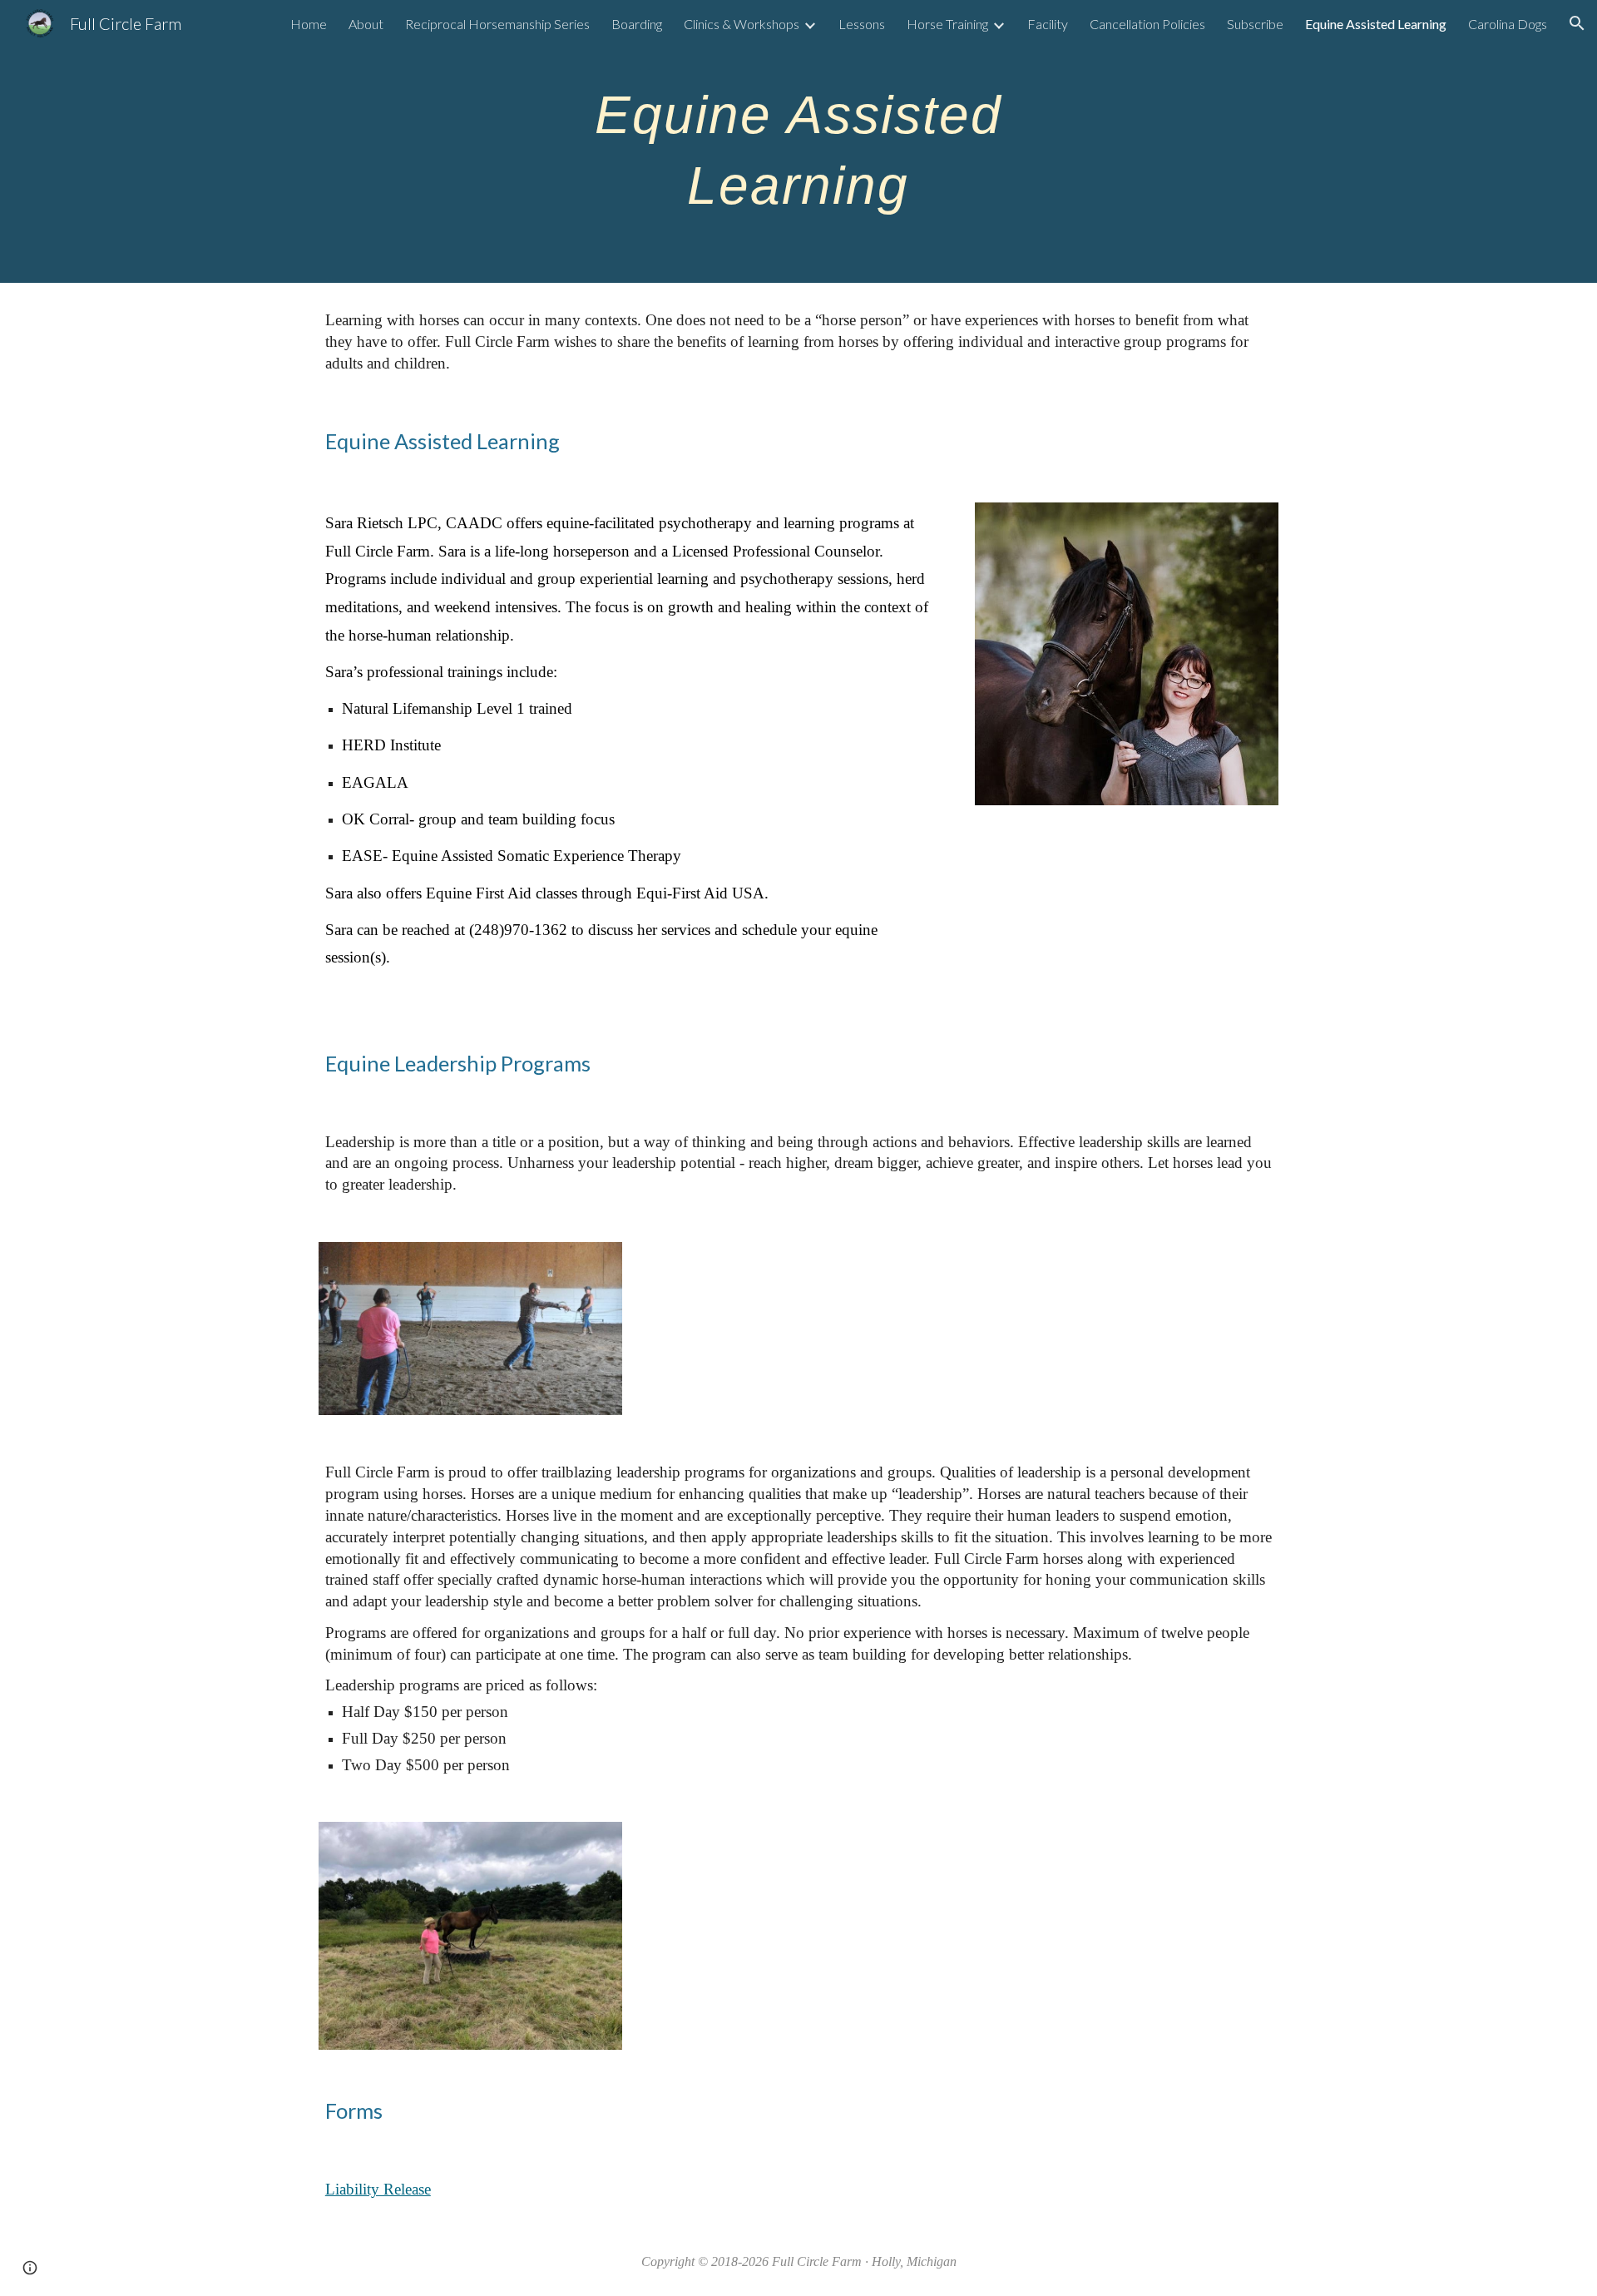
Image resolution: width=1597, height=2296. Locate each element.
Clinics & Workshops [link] (742, 24)
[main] (798, 142)
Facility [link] (1048, 24)
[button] (1577, 23)
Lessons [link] (862, 24)
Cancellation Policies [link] (1147, 24)
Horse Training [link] (947, 24)
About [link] (366, 24)
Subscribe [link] (1255, 24)
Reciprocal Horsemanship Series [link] (497, 24)
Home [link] (309, 24)
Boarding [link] (637, 24)
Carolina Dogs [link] (1508, 24)
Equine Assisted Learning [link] (1376, 24)
